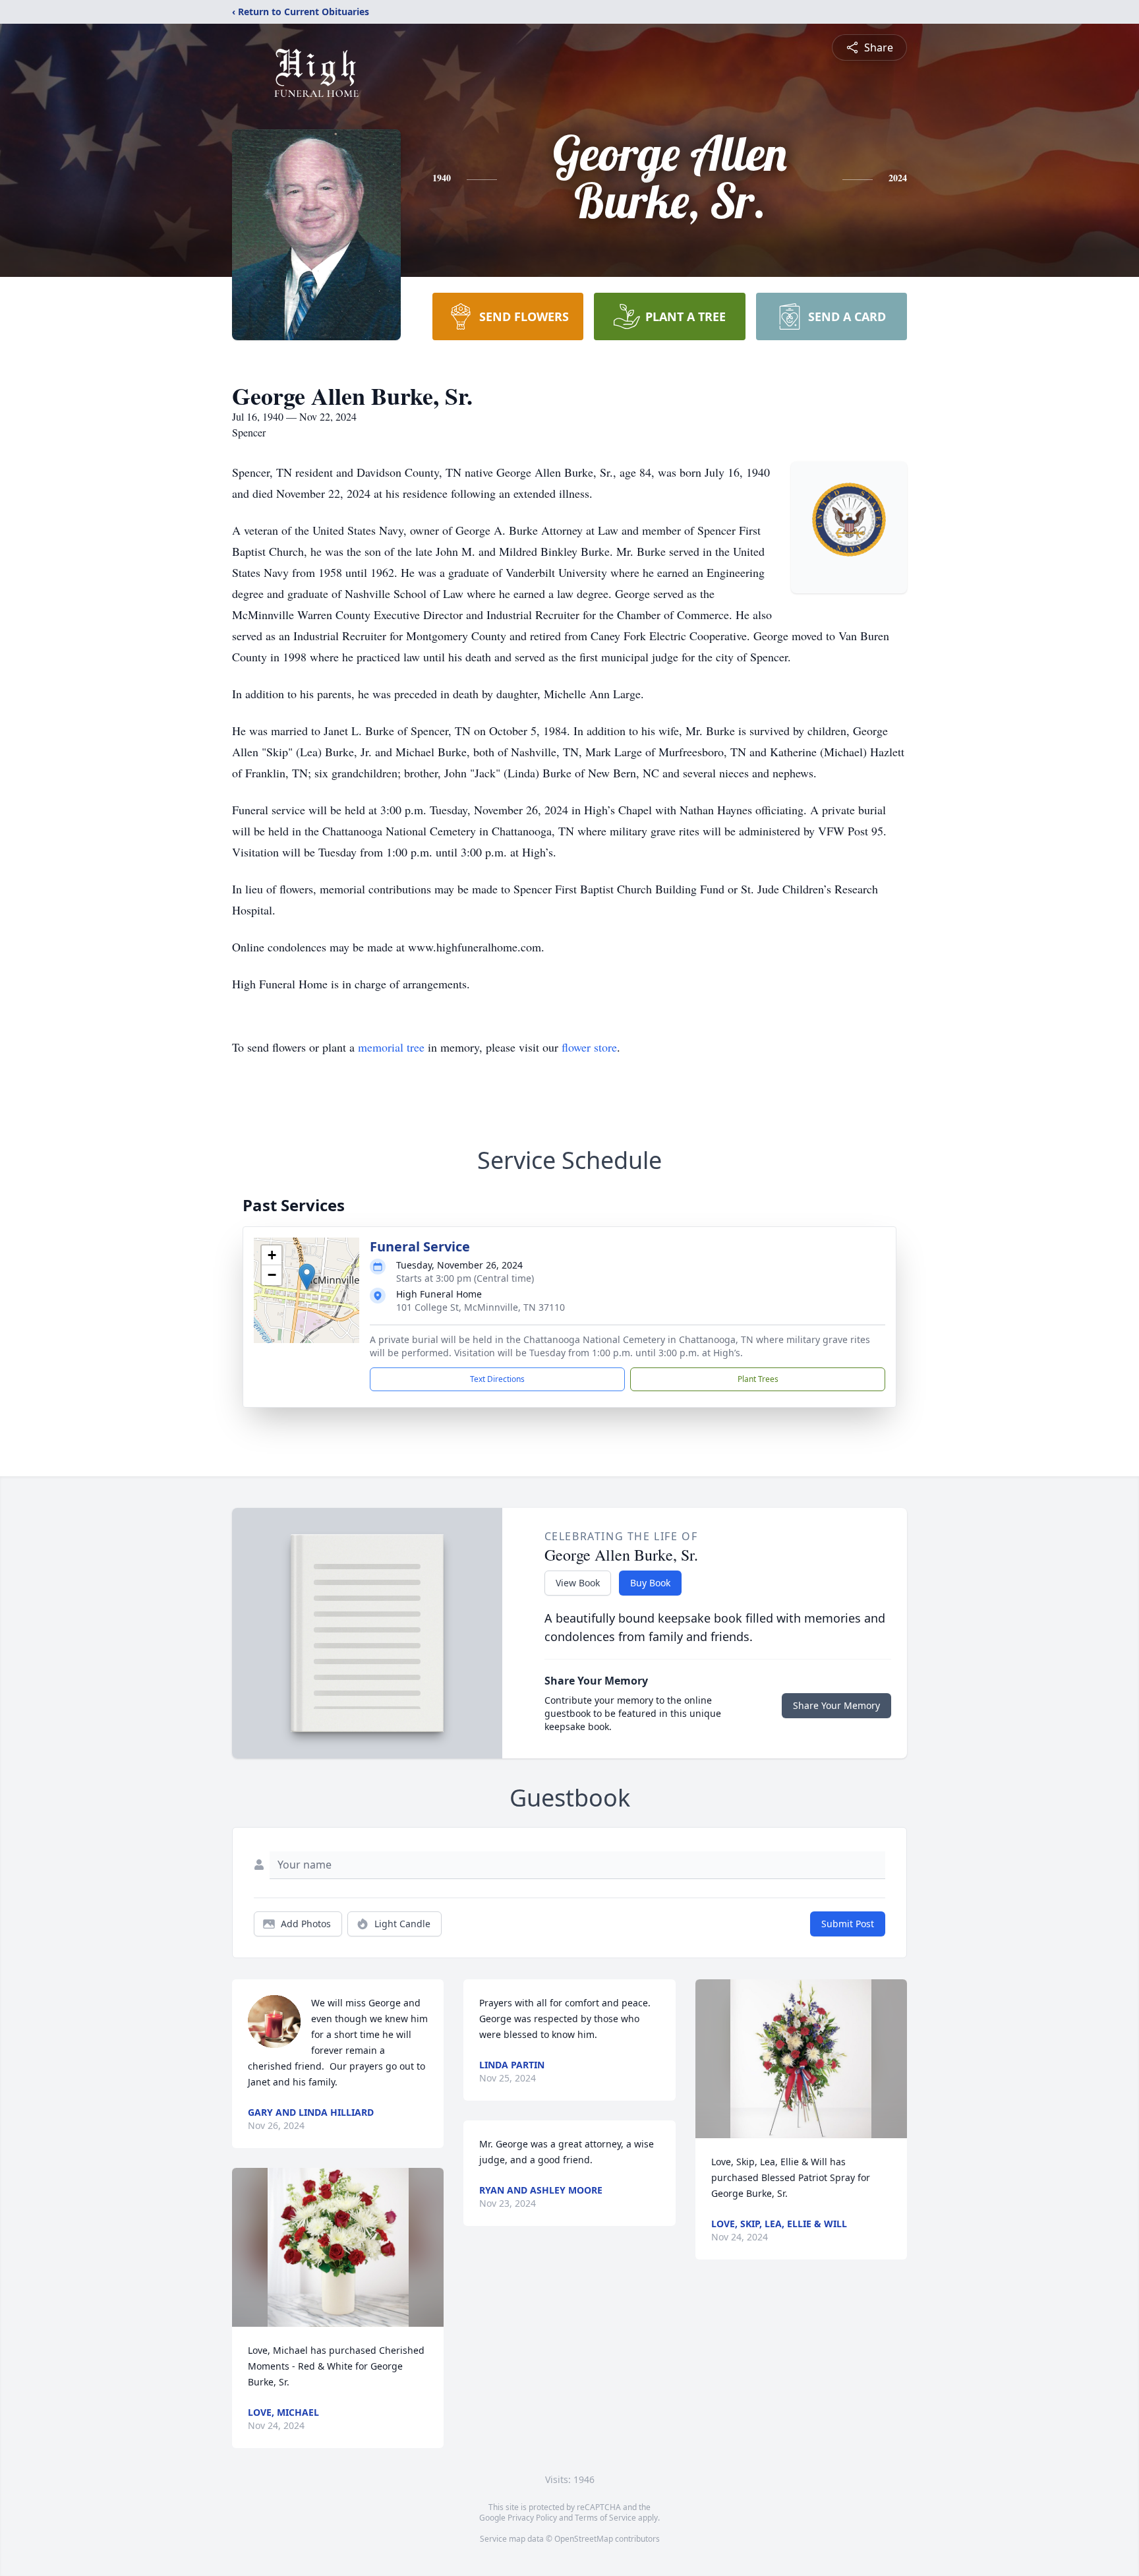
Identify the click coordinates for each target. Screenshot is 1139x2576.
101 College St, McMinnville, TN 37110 (481, 1307)
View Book (578, 1583)
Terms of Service (605, 2518)
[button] (307, 1277)
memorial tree (391, 1047)
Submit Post (848, 1924)
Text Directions (497, 1379)
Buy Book (650, 1583)
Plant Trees (758, 1379)
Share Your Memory (836, 1705)
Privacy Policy (532, 2518)
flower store (589, 1047)
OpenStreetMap (584, 2539)
